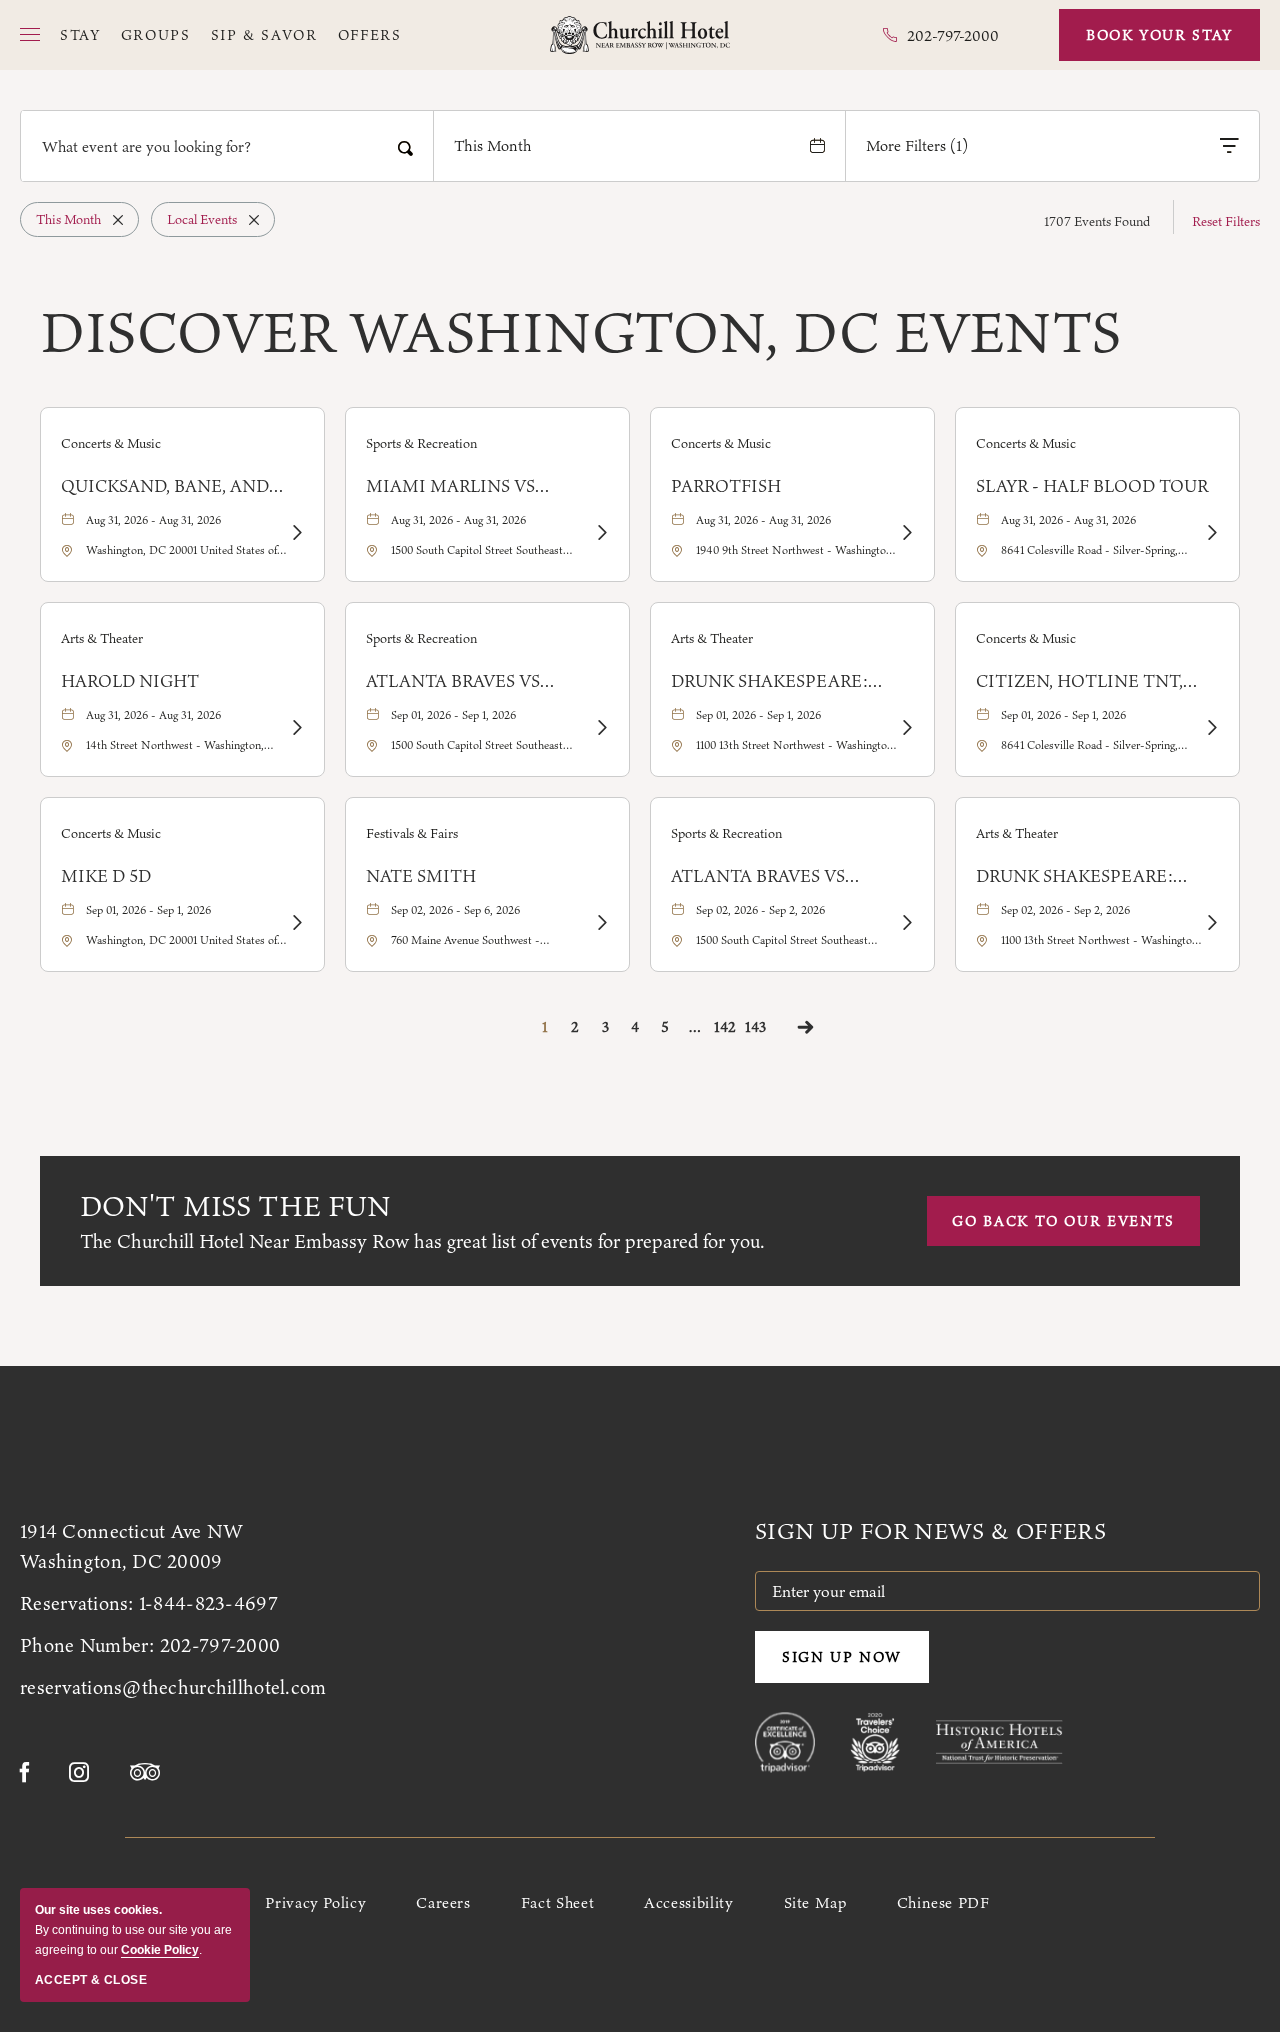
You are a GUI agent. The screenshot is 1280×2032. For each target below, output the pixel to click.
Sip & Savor (264, 35)
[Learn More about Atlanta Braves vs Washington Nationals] (601, 728)
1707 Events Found (1097, 221)
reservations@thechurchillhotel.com (173, 1687)
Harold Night (130, 681)
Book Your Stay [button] (1159, 35)
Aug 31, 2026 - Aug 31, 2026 (153, 520)
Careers (443, 1902)
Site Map (815, 1902)
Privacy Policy (315, 1902)
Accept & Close (91, 1980)
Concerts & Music (111, 443)
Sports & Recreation (421, 443)
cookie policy (160, 1950)
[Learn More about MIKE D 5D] (296, 923)
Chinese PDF (943, 1902)
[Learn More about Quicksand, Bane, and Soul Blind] (296, 533)
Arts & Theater (102, 638)
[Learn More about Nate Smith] (601, 923)
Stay (80, 35)
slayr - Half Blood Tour (1092, 486)
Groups (156, 35)
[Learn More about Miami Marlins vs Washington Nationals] (601, 533)
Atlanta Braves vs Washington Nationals (481, 681)
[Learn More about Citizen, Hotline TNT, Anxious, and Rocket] (1211, 728)
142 (725, 1027)
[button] (30, 35)
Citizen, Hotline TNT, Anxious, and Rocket (1079, 681)
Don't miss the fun (235, 1206)
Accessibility (688, 1902)
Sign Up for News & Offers (930, 1531)
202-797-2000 (220, 1645)
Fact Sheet (557, 1902)
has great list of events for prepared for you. (422, 1241)
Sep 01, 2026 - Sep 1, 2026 (453, 715)
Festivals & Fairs (412, 833)
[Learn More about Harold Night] (296, 728)
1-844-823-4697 (208, 1603)
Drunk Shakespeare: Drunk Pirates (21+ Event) (769, 681)
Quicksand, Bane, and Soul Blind (165, 486)
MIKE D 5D (106, 876)
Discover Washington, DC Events (580, 332)
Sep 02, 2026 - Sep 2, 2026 (760, 910)
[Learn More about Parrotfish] (906, 533)
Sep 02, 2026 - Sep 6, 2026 (455, 910)
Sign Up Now (842, 1657)
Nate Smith (421, 876)
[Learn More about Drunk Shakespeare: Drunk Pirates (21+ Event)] (906, 728)
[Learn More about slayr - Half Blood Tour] (1211, 533)
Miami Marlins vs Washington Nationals (481, 486)
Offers (370, 35)
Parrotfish (726, 486)
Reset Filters (1226, 221)
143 (755, 1027)
